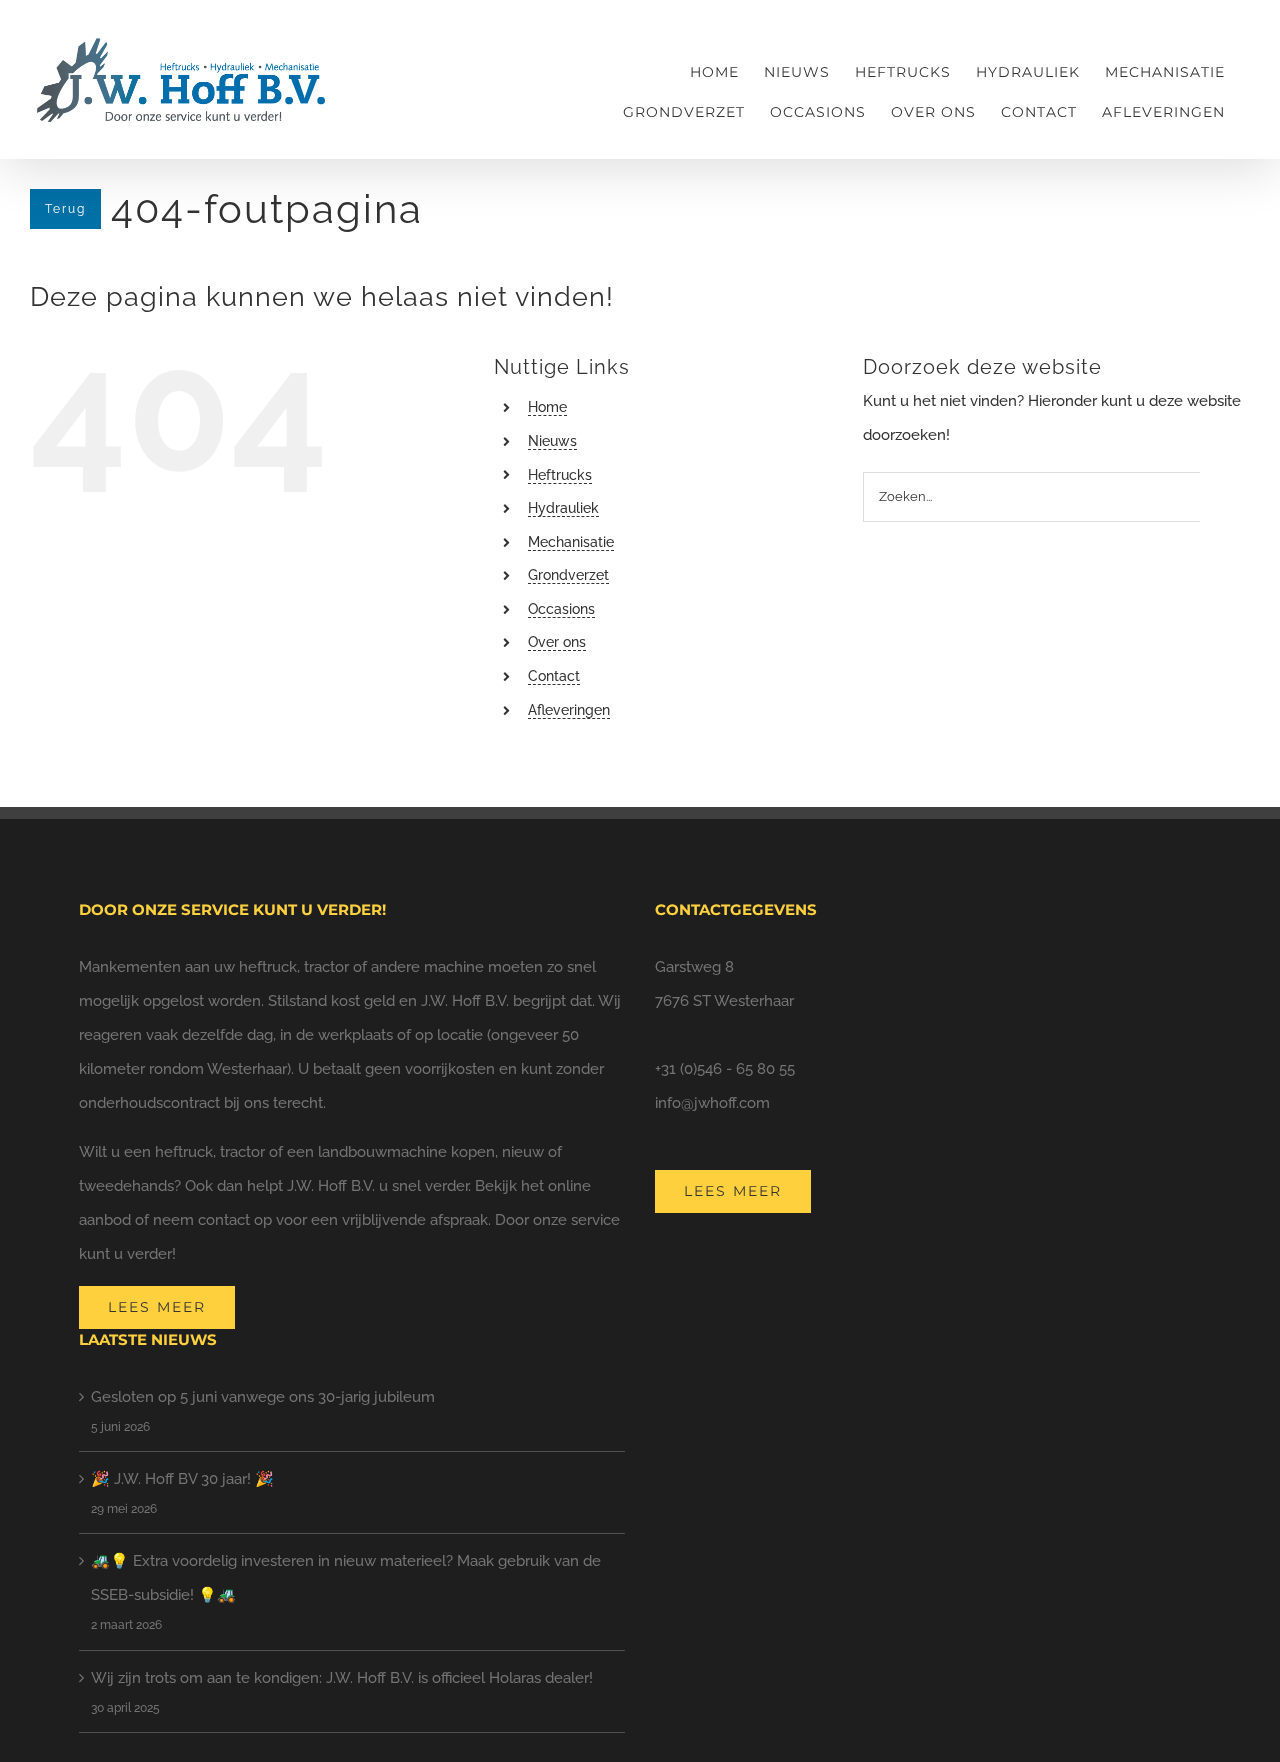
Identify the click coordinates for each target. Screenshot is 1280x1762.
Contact (554, 676)
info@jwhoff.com (712, 1103)
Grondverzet (568, 575)
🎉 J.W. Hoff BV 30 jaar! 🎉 (182, 1479)
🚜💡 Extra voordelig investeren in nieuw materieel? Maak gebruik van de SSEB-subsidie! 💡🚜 (346, 1578)
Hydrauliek (563, 508)
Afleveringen (569, 710)
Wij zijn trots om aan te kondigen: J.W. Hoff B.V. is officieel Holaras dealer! (342, 1678)
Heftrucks (560, 475)
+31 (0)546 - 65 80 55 (725, 1069)
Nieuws (552, 441)
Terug (65, 209)
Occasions (561, 609)
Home (547, 407)
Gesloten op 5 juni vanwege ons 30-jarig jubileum (263, 1397)
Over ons (557, 642)
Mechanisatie (571, 542)
